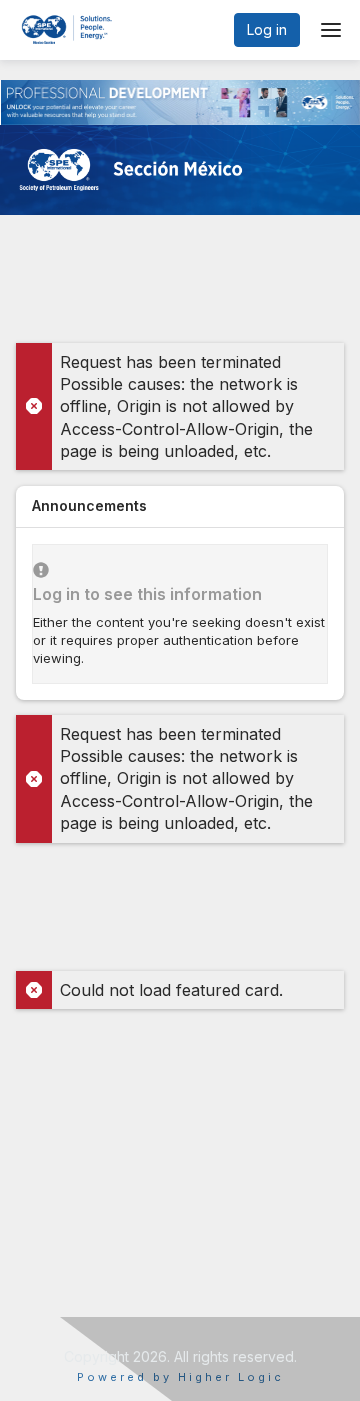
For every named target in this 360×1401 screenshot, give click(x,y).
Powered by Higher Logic (180, 1377)
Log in (267, 29)
